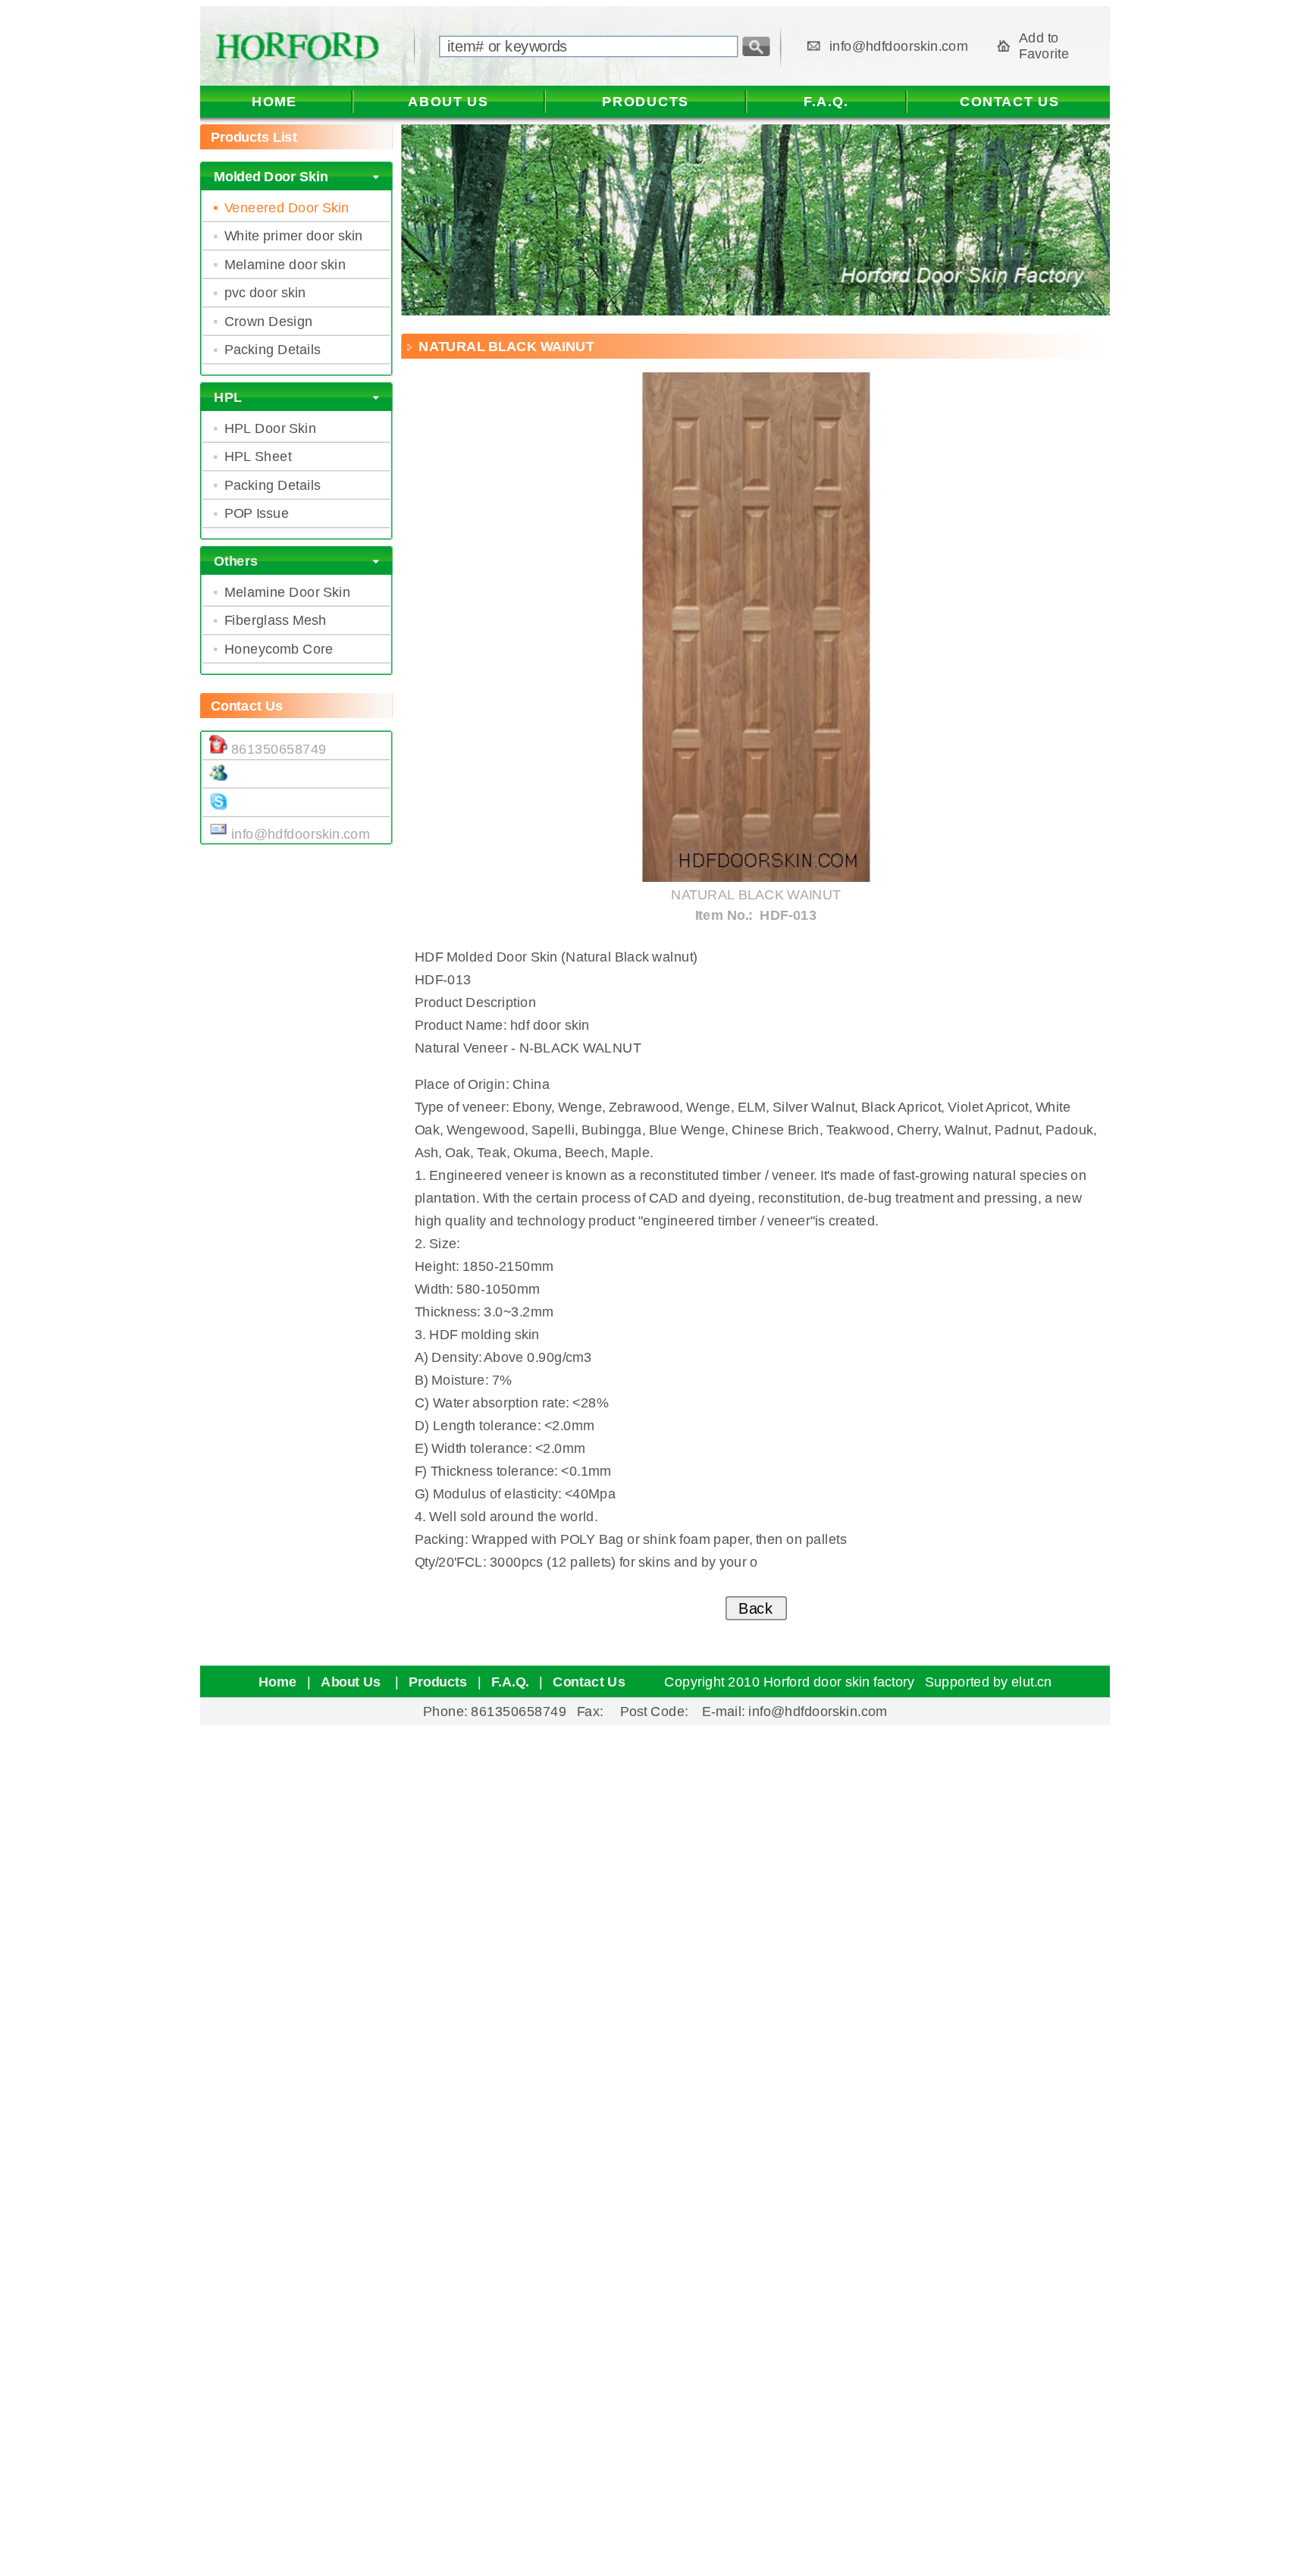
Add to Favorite (1044, 46)
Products (438, 1682)
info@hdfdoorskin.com (899, 46)
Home (278, 1682)
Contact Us (589, 1682)
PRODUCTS (645, 102)
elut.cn (1032, 1682)
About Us (353, 1682)
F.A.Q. (826, 102)
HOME (274, 102)
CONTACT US (1010, 102)
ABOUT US (448, 102)
